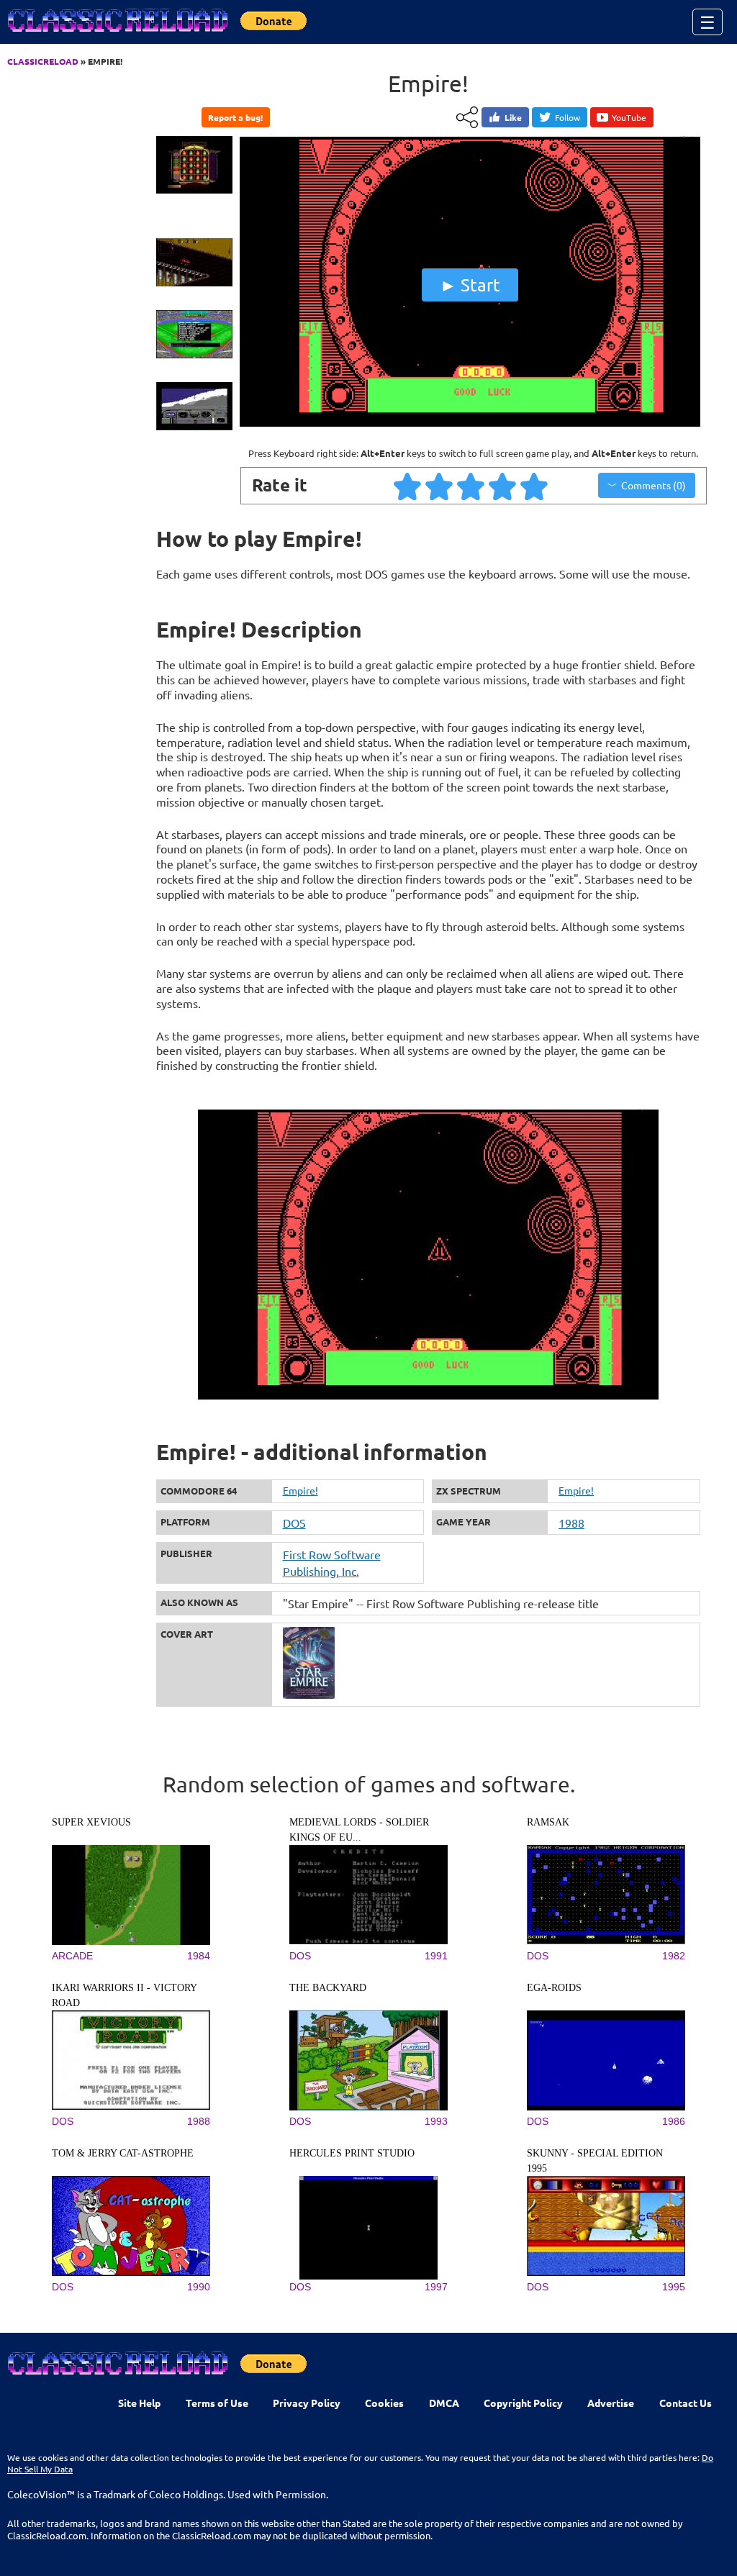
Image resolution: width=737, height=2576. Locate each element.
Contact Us (686, 2403)
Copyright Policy (523, 2403)
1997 (436, 2287)
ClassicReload (43, 61)
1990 (199, 2287)
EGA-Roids (554, 1988)
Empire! (300, 1490)
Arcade (72, 1956)
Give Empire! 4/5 (503, 486)
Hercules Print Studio (352, 2153)
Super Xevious (91, 1822)
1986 (674, 2121)
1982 (674, 1956)
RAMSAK (548, 1822)
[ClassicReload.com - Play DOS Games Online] (117, 35)
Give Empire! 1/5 (408, 486)
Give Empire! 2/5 (440, 486)
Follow (568, 117)
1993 (436, 2121)
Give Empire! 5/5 (535, 486)
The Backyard (328, 1988)
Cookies (384, 2403)
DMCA (444, 2403)
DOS (294, 1523)
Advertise (611, 2403)
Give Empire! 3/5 (471, 486)
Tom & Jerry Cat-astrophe (123, 2153)
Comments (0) (654, 485)
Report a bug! (235, 117)
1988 (571, 1523)
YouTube (629, 117)
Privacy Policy (307, 2403)
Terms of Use (217, 2403)
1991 (436, 1956)
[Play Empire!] (470, 423)
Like (513, 117)
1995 (674, 2287)
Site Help (139, 2403)
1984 (199, 1956)
